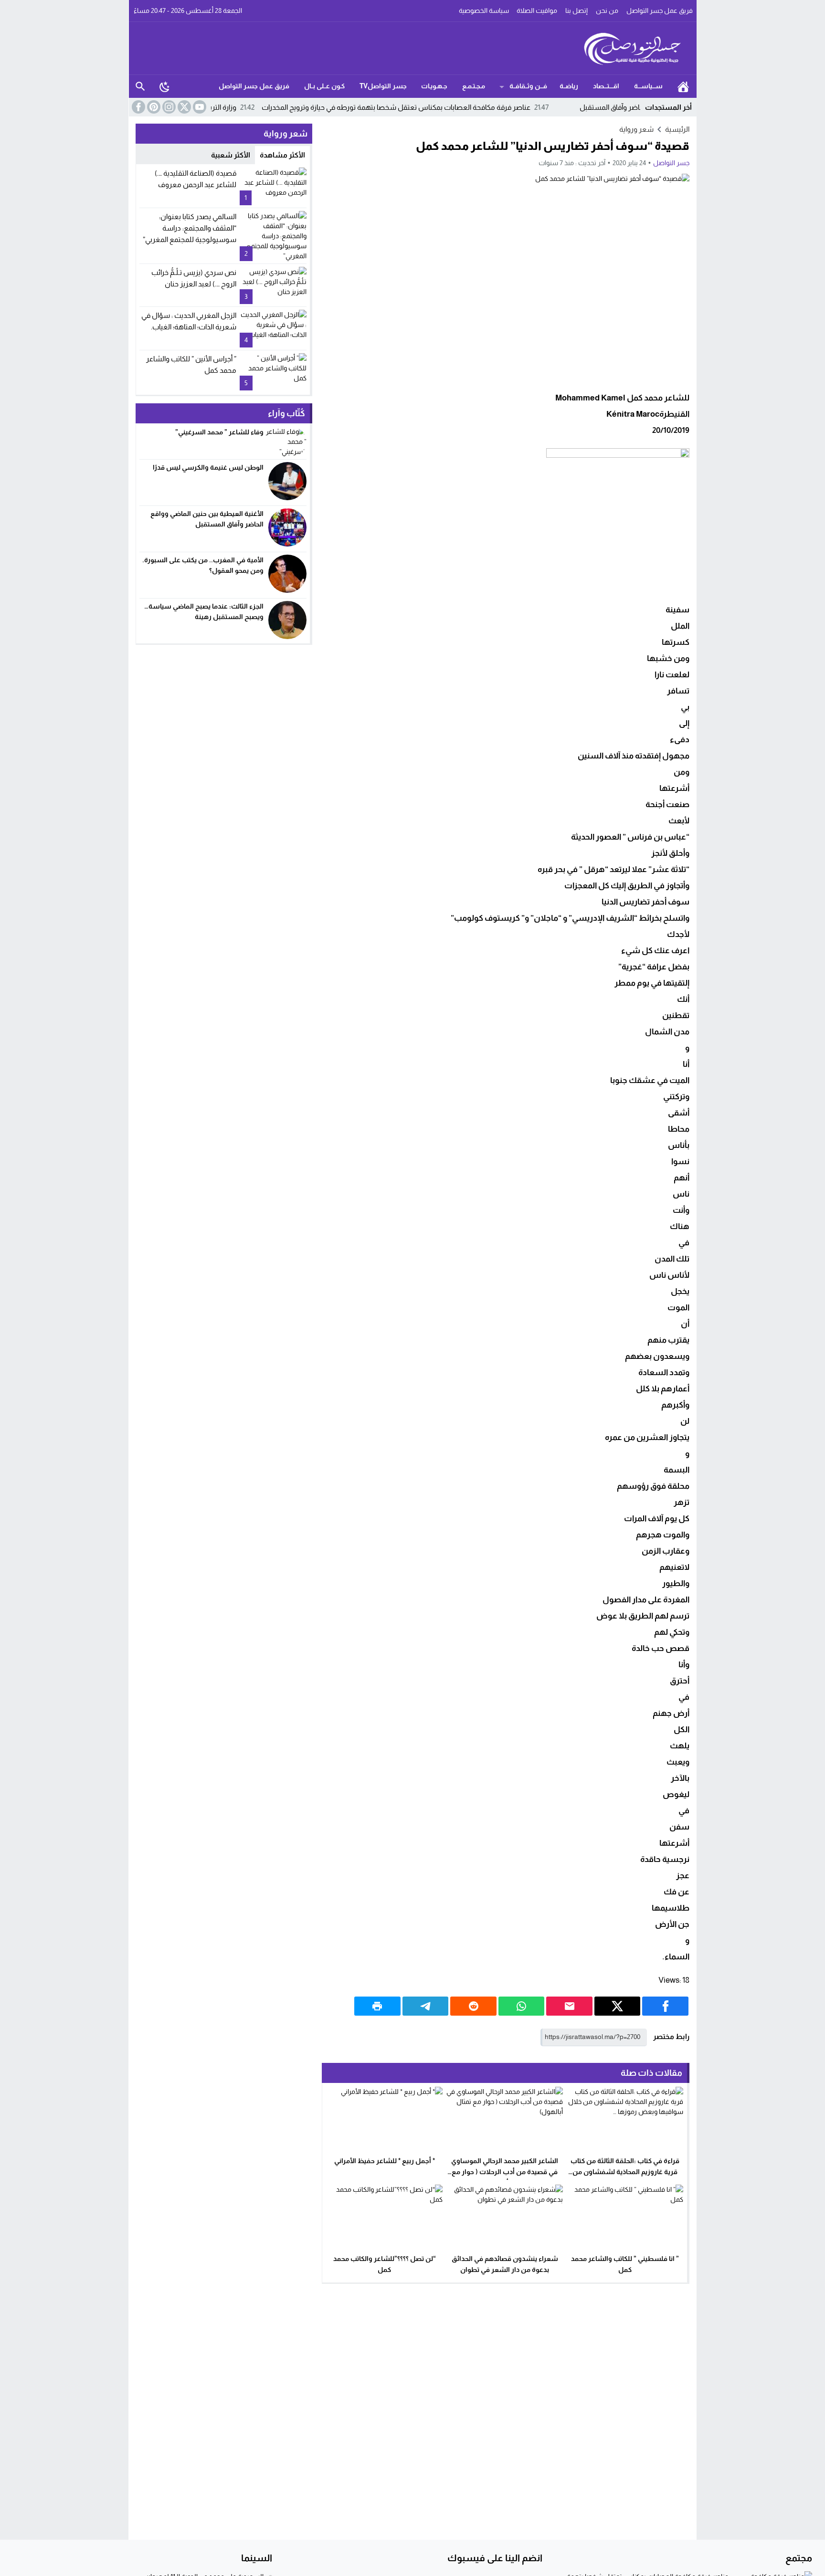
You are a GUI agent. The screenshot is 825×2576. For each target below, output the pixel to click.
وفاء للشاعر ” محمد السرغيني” (219, 432)
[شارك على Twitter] (618, 2006)
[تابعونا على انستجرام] (168, 107)
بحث (140, 86)
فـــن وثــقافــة (528, 86)
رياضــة (569, 86)
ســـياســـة (648, 86)
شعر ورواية (636, 129)
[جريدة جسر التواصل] (413, 48)
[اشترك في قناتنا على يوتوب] (199, 107)
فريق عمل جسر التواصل (660, 11)
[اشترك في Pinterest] (153, 107)
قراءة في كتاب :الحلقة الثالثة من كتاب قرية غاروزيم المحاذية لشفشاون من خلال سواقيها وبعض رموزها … (625, 2172)
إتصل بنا (576, 11)
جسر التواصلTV (383, 86)
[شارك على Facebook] (665, 2006)
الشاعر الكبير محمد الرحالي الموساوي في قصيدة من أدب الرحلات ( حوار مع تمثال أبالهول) (505, 2172)
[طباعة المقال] (377, 2006)
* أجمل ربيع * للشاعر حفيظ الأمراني (385, 2161)
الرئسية (683, 86)
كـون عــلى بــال (324, 86)
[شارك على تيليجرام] (426, 2006)
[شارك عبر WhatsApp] (522, 2006)
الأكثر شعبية (231, 155)
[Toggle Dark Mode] (165, 86)
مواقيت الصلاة (537, 11)
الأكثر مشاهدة (282, 155)
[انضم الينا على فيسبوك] (137, 107)
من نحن (607, 11)
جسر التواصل (671, 163)
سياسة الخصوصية (484, 11)
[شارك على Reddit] (473, 2006)
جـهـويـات (434, 86)
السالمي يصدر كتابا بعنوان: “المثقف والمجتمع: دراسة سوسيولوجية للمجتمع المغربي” (190, 228)
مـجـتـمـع (474, 86)
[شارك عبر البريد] (569, 2006)
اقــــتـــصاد (606, 86)
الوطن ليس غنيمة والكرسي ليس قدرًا (207, 467)
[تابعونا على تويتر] (183, 107)
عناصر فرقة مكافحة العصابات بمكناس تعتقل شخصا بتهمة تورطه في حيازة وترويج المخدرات (458, 107)
